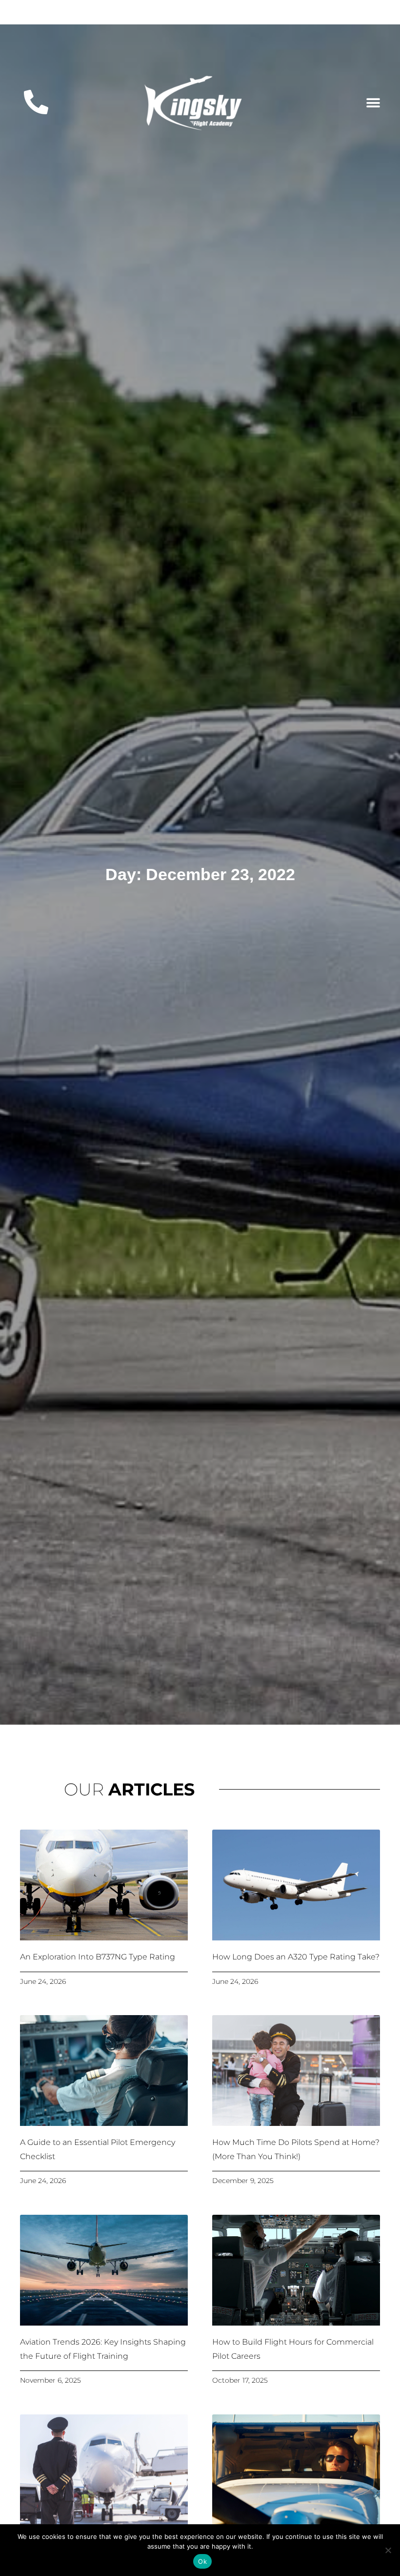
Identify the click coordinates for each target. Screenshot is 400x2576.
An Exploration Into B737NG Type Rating (98, 1957)
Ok (202, 2561)
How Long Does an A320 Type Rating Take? (296, 1957)
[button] (373, 103)
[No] (388, 2550)
